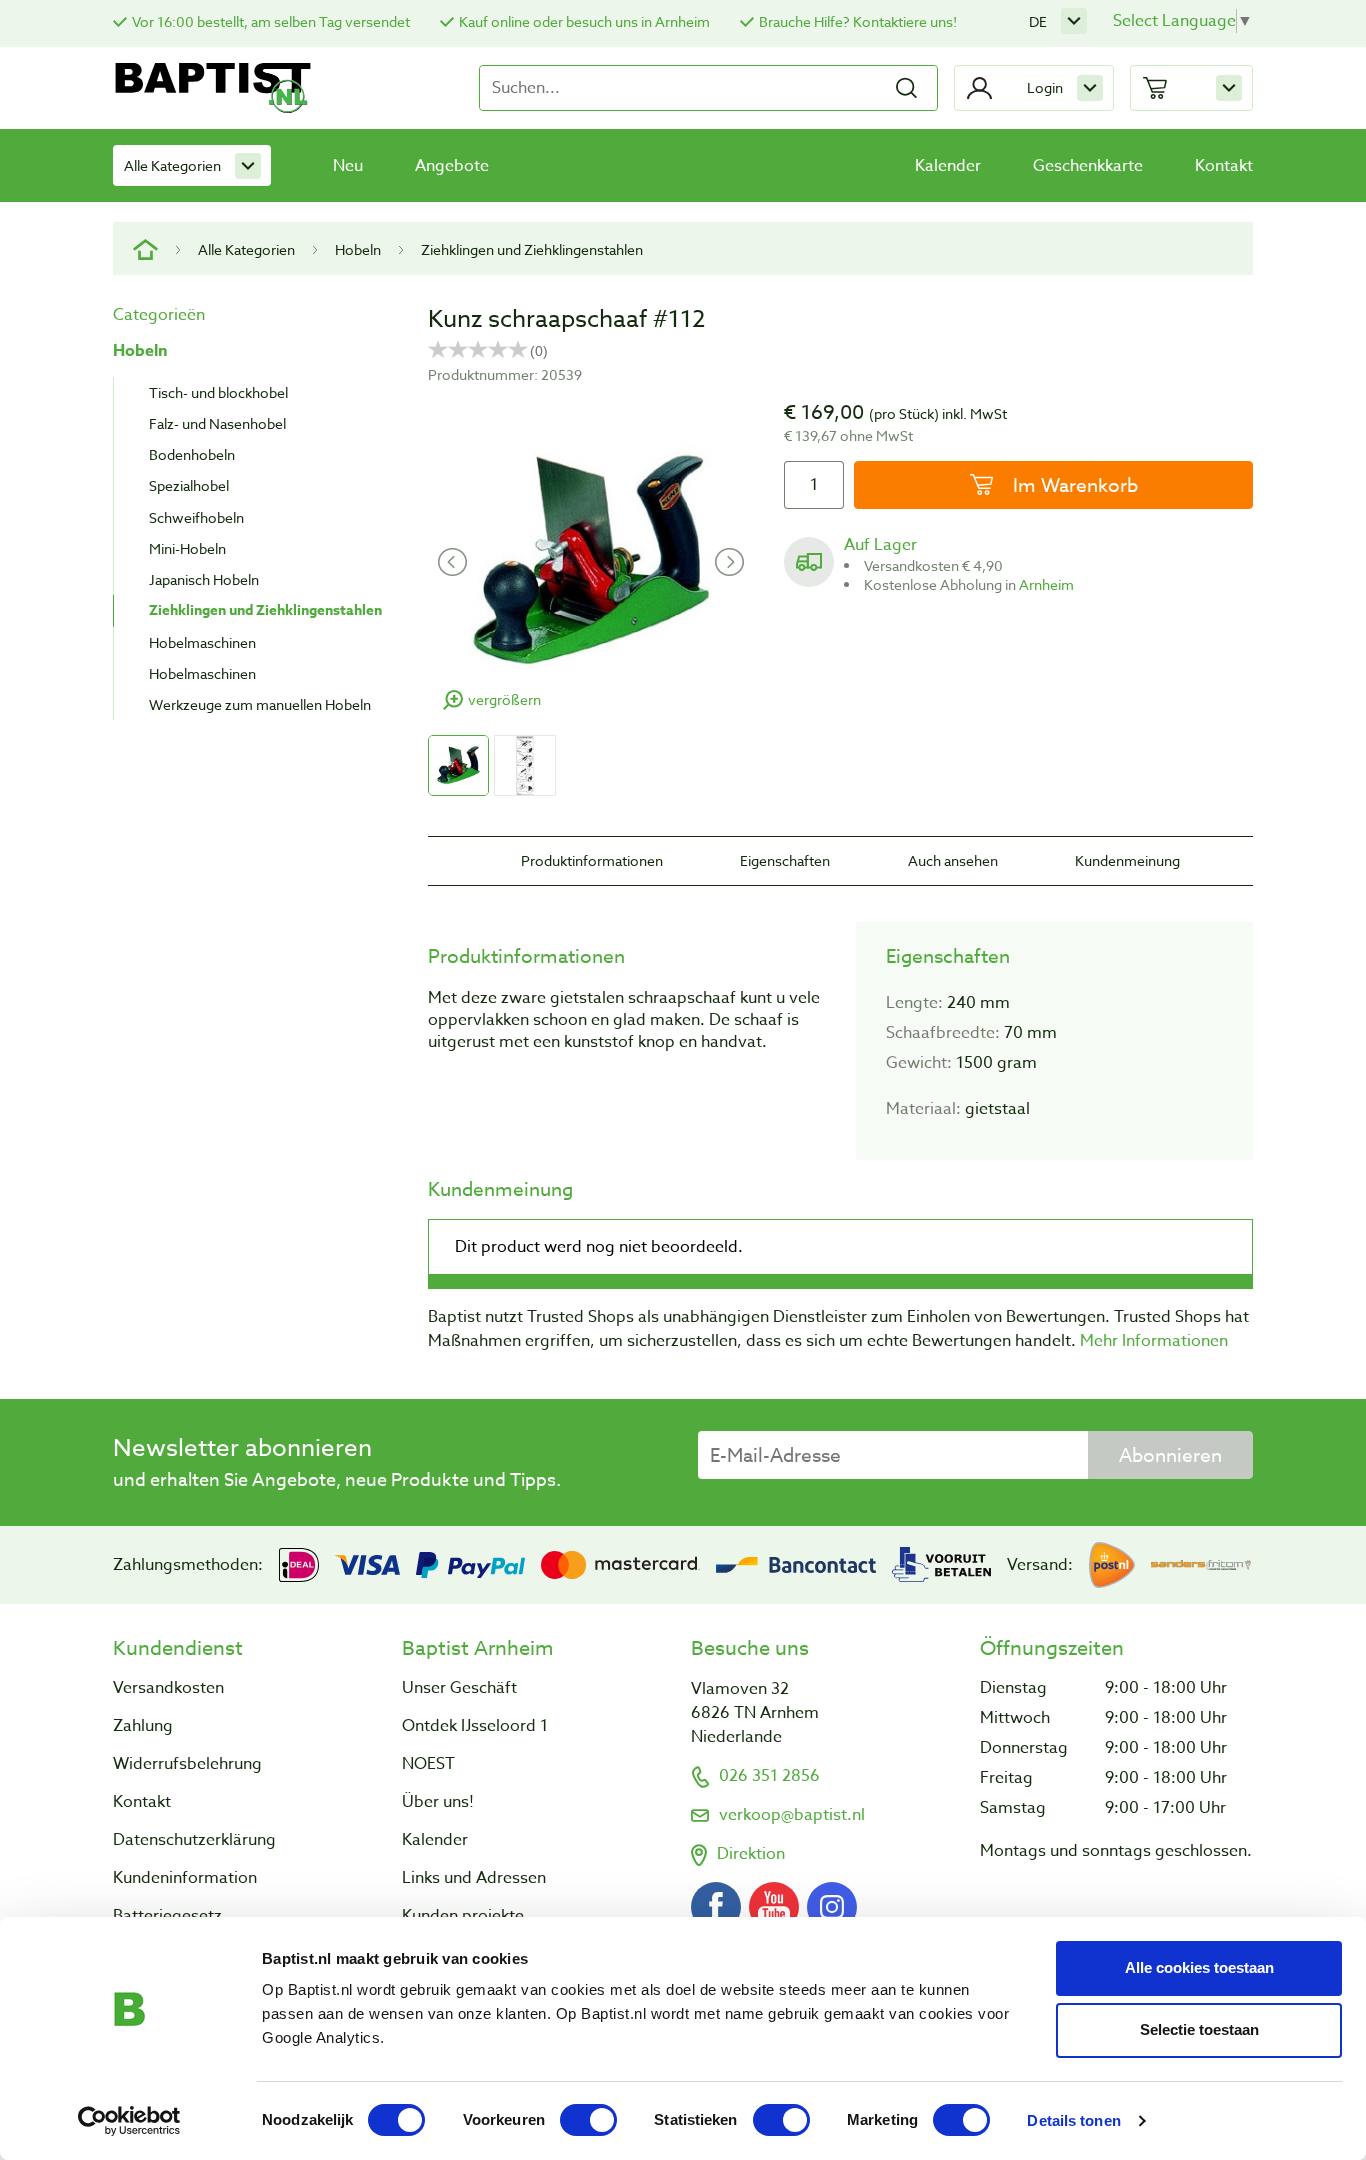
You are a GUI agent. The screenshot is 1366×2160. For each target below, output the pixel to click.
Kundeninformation (185, 1878)
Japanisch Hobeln (204, 579)
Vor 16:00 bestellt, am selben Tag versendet (271, 21)
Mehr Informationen (1154, 1341)
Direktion (751, 1854)
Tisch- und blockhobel (218, 392)
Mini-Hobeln (187, 548)
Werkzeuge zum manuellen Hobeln (260, 704)
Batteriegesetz (167, 1916)
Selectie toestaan (1199, 2029)
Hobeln (358, 249)
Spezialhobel (189, 485)
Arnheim (1046, 584)
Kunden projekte (463, 1916)
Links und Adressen (474, 1878)
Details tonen (1073, 2120)
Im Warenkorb (1073, 485)
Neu (348, 166)
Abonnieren (1170, 1455)
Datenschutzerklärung (194, 1840)
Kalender (948, 166)
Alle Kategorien (172, 165)
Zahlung (143, 1726)
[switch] (588, 2120)
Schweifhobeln (196, 517)
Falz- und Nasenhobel (217, 423)
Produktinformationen (592, 860)
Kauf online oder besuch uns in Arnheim (584, 21)
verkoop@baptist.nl (792, 1815)
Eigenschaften (785, 860)
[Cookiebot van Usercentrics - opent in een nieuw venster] (129, 2121)
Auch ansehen (953, 860)
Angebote (452, 166)
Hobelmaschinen (202, 642)
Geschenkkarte (1088, 166)
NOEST (428, 1764)
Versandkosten (168, 1688)
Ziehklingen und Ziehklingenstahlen (532, 249)
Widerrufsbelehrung (187, 1764)
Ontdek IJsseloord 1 (475, 1726)
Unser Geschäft (459, 1688)
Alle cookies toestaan (1199, 1967)
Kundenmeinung (1127, 860)
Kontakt (1224, 166)
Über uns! (438, 1802)
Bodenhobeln (192, 454)
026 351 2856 (769, 1776)
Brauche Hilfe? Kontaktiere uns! (858, 21)
